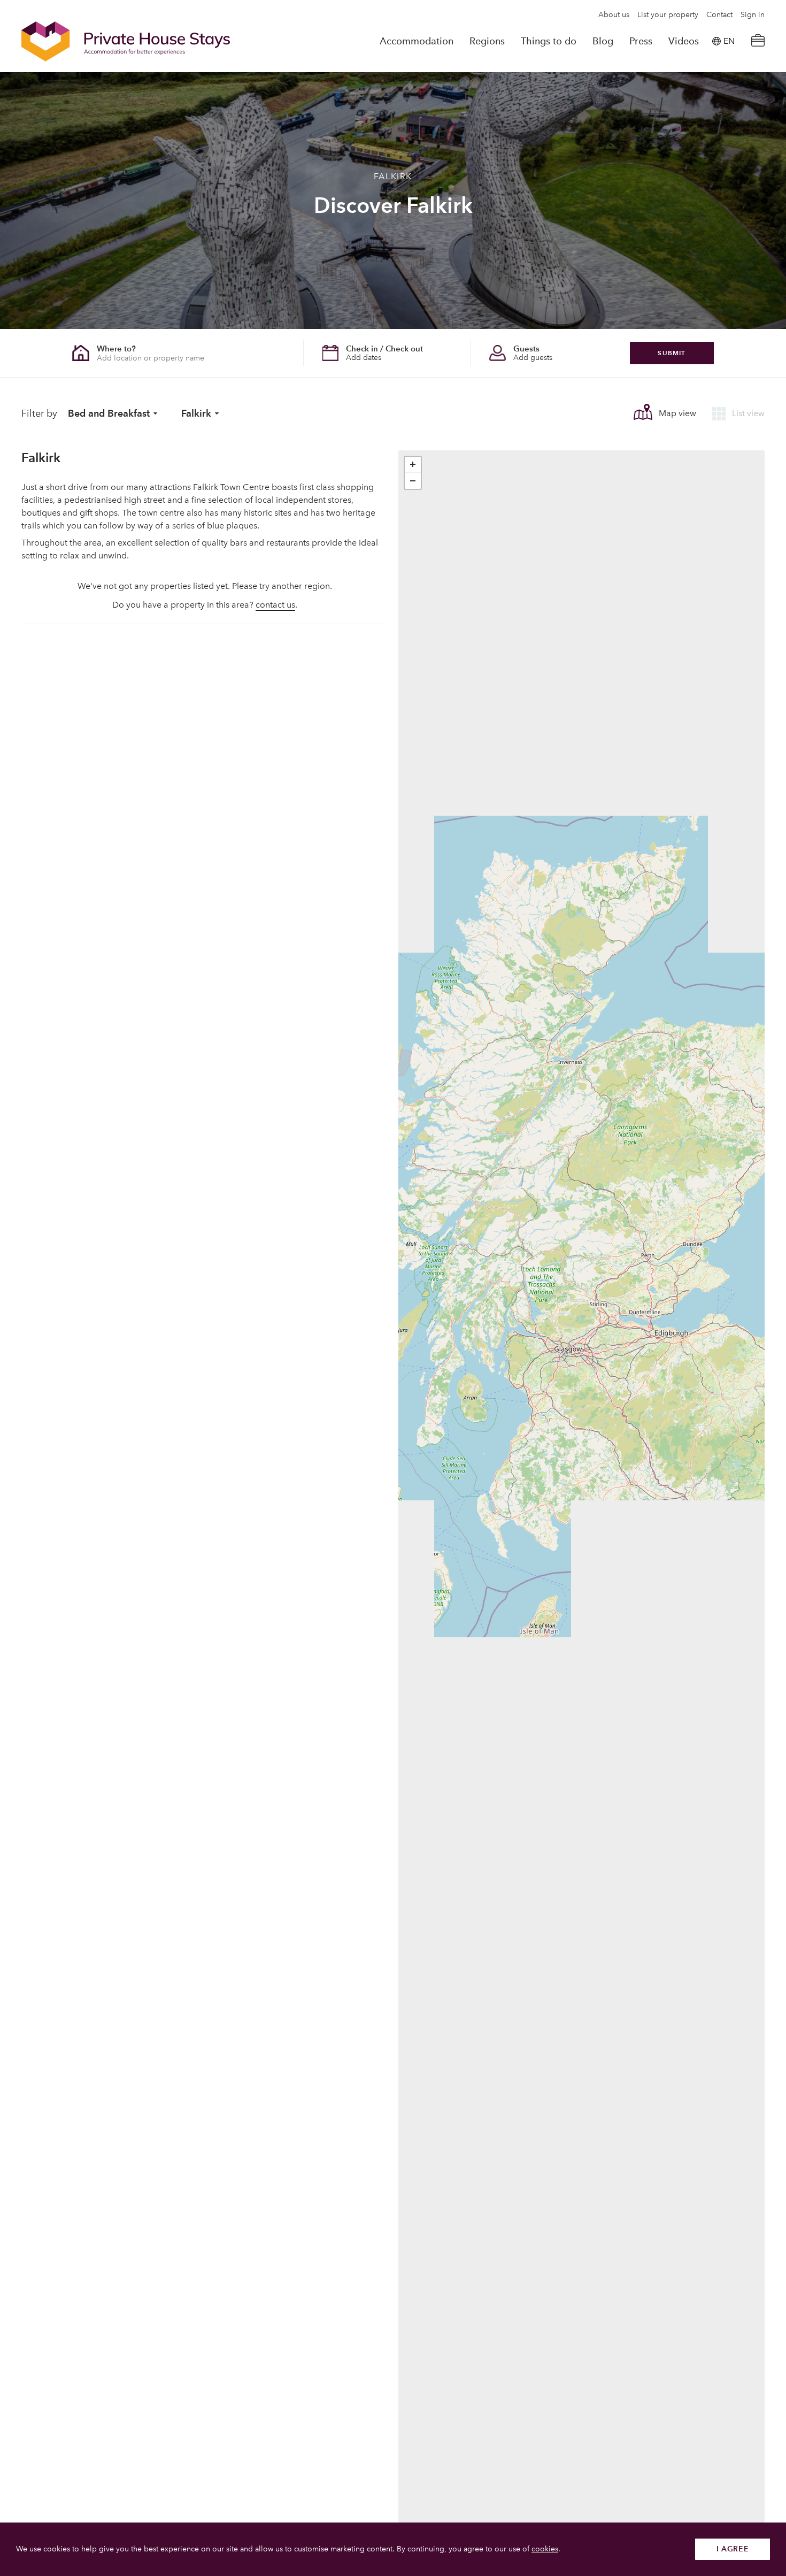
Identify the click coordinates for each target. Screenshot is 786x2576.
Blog (603, 41)
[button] (413, 465)
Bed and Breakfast (109, 413)
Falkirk (196, 413)
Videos (684, 41)
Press (641, 41)
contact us (275, 605)
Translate (717, 95)
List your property (668, 15)
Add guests (533, 358)
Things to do (549, 41)
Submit (672, 353)
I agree (733, 2549)
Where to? (116, 348)
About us (614, 15)
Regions (487, 41)
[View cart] (758, 41)
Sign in (753, 15)
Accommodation (417, 41)
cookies (545, 2549)
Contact (719, 15)
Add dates (364, 358)
